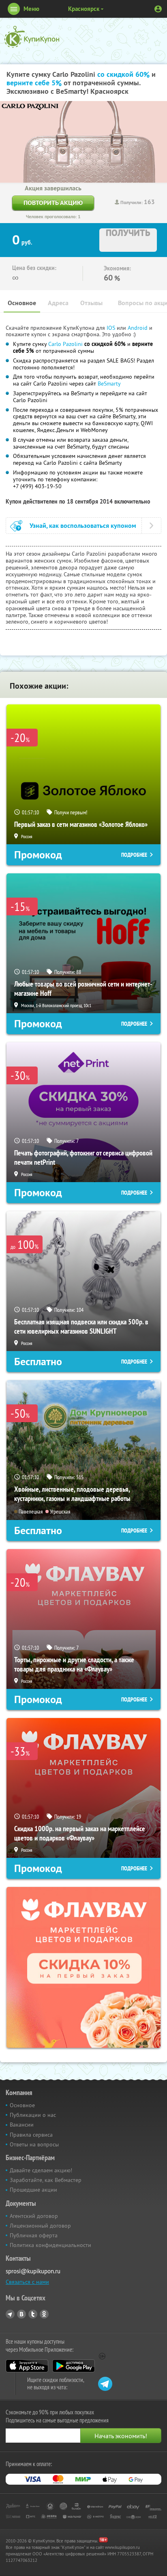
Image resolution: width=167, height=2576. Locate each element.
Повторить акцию (53, 203)
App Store (27, 2366)
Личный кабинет (158, 9)
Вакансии (22, 2125)
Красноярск (84, 9)
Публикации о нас (33, 2115)
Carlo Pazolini (65, 344)
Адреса (58, 303)
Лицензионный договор (40, 2226)
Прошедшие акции (33, 2190)
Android (138, 328)
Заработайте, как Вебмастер (46, 2180)
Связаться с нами (27, 2282)
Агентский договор (34, 2216)
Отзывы (91, 303)
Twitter (33, 2314)
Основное (22, 303)
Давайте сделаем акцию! (41, 2170)
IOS (112, 328)
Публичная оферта (34, 2235)
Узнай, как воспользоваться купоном (83, 526)
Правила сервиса (31, 2135)
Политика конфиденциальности (50, 2245)
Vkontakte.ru (21, 2314)
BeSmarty (109, 384)
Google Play (74, 2366)
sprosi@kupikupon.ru (33, 2271)
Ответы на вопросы (34, 2144)
